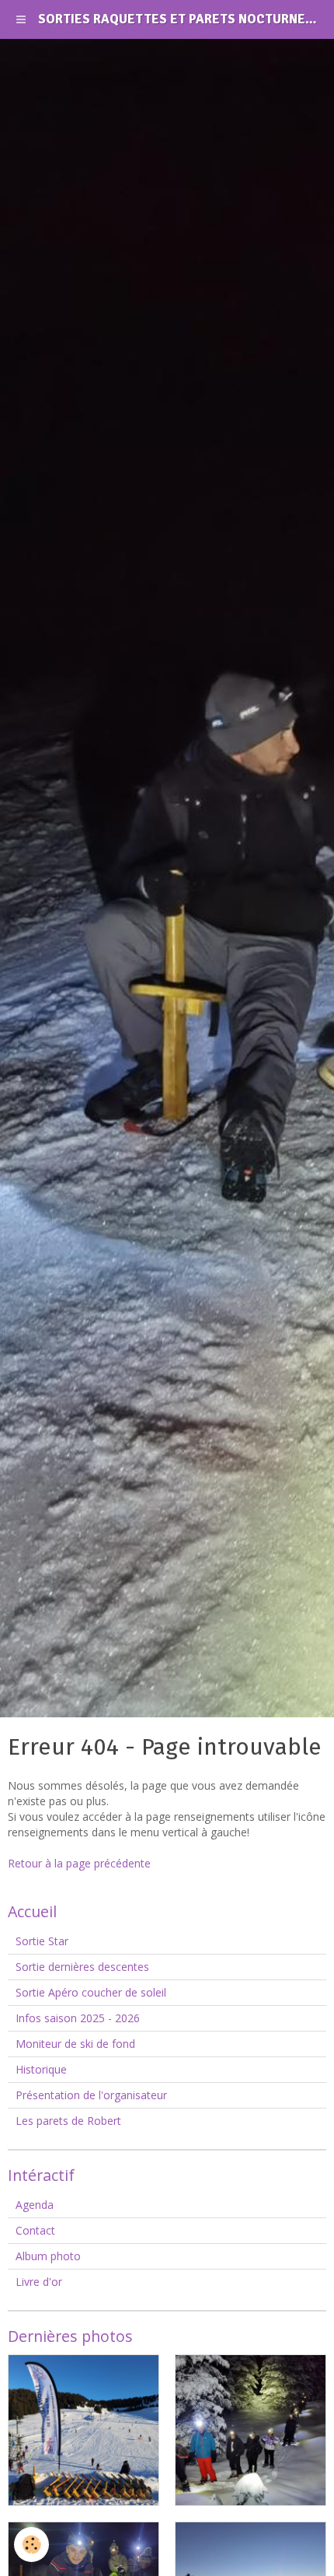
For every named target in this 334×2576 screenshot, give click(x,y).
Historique (41, 2069)
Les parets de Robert (68, 2121)
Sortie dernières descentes (82, 1967)
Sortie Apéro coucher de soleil (91, 1992)
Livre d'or (39, 2282)
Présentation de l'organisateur (91, 2095)
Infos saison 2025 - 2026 (78, 2018)
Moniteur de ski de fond (75, 2044)
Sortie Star (42, 1941)
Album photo (48, 2256)
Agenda (35, 2205)
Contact (35, 2230)
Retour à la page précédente (79, 1863)
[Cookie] (31, 2544)
